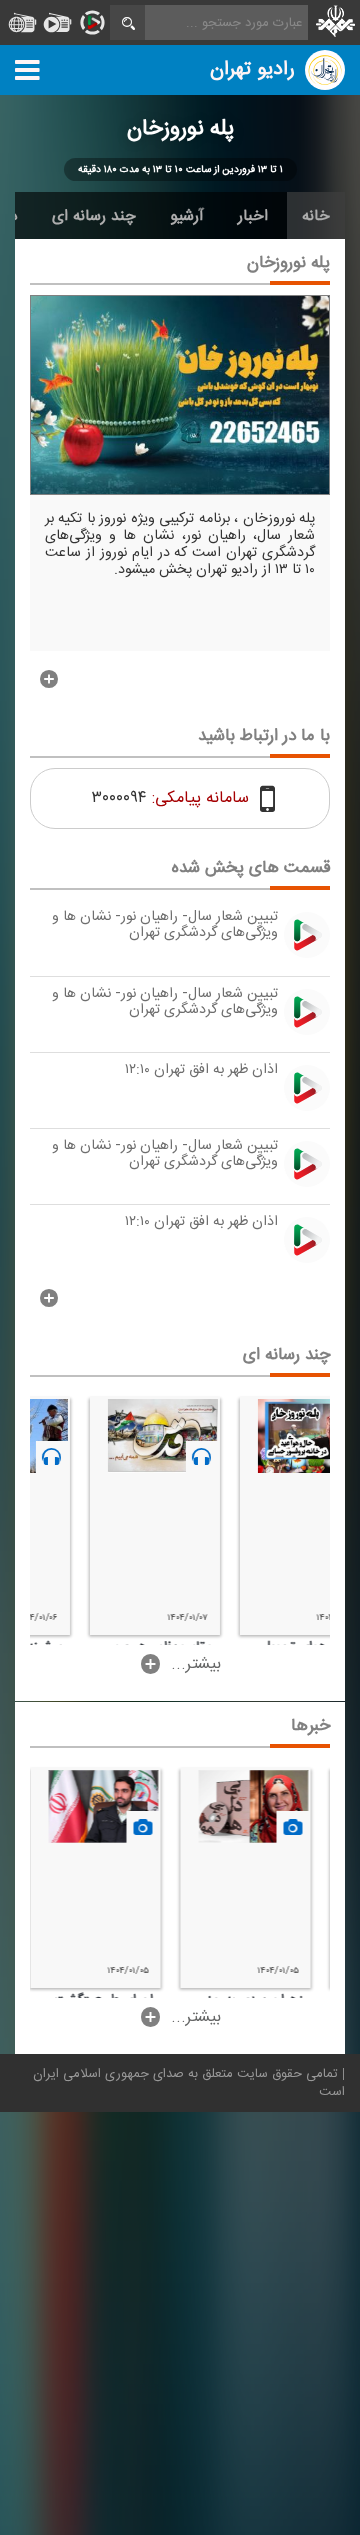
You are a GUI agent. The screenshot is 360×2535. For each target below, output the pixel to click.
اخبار (253, 216)
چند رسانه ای (94, 216)
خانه (316, 216)
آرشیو (187, 216)
